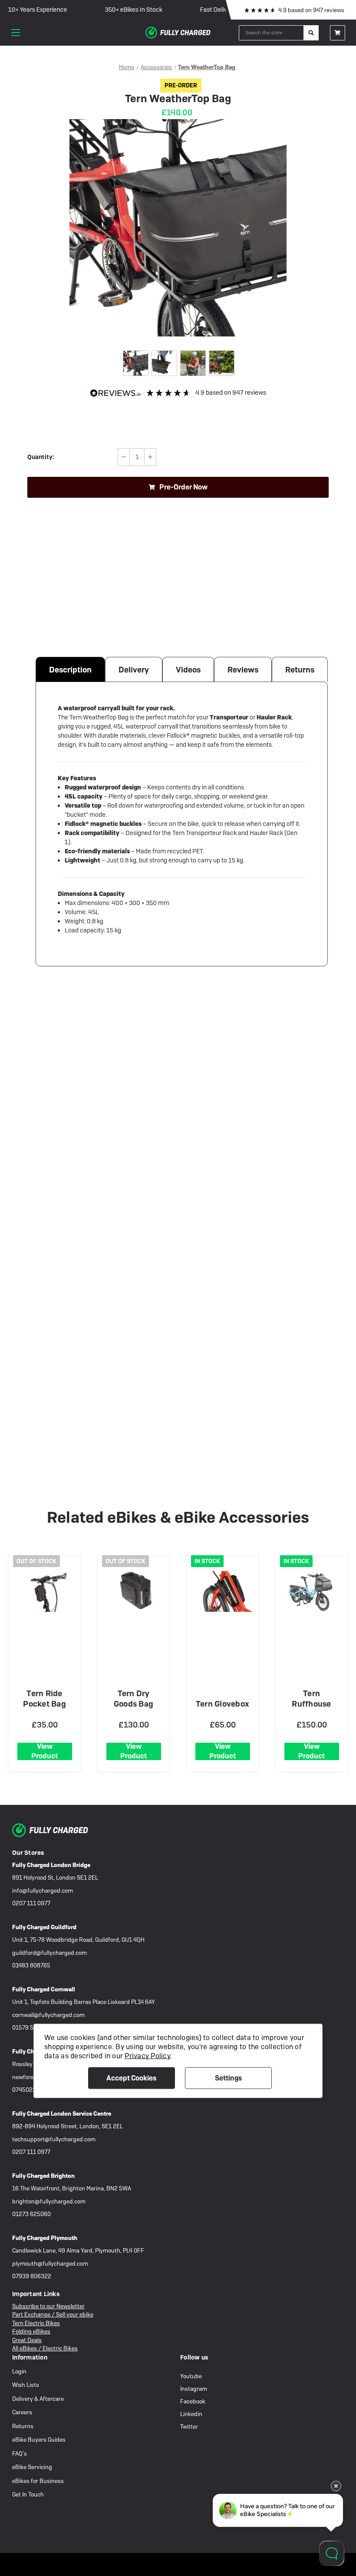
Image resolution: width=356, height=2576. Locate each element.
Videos (188, 670)
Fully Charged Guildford (44, 1927)
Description (70, 670)
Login (19, 2371)
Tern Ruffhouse (311, 1699)
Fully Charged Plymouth (45, 2238)
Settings (228, 2078)
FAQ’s (20, 2454)
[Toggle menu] (16, 33)
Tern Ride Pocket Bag (44, 1699)
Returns (300, 670)
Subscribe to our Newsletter (48, 2306)
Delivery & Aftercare (38, 2399)
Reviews (243, 670)
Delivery (134, 670)
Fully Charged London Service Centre (62, 2114)
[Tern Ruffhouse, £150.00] (312, 1591)
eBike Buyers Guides (39, 2440)
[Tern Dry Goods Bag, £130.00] (134, 1591)
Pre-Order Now (183, 487)
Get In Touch (28, 2494)
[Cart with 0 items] (338, 33)
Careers (22, 2412)
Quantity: (41, 457)
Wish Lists (26, 2385)
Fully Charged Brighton (43, 2176)
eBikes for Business (38, 2481)
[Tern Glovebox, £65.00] (223, 1591)
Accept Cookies (131, 2078)
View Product (44, 1751)
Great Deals (27, 2340)
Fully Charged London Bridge (51, 1865)
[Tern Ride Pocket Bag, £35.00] (45, 1591)
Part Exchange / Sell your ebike (53, 2315)
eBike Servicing (32, 2467)
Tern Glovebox (222, 1704)
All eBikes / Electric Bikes (45, 2348)
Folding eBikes (31, 2331)
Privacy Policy (147, 2055)
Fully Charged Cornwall (44, 1989)
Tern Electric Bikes (36, 2323)
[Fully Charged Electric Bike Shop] (178, 33)
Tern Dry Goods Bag (133, 1699)
